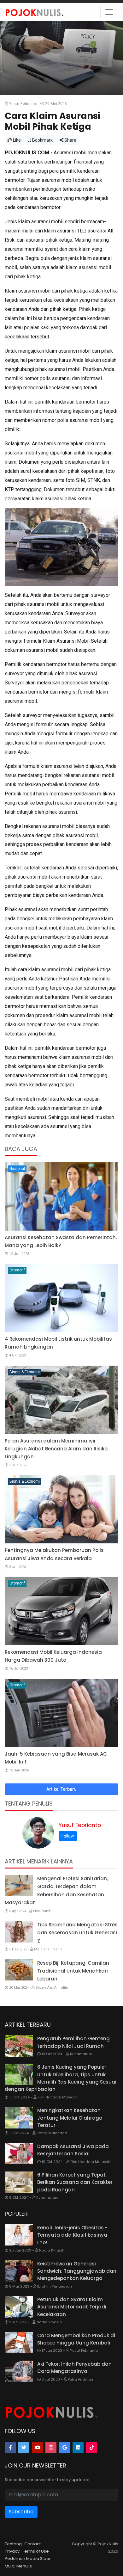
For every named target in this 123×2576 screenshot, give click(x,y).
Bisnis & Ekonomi (25, 1372)
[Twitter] (24, 2447)
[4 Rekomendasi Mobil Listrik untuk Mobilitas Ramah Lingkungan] (61, 1298)
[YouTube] (37, 2447)
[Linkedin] (78, 2447)
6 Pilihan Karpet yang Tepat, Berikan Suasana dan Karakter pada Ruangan (75, 2182)
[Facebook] (10, 2447)
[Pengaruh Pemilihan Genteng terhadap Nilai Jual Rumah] (19, 2046)
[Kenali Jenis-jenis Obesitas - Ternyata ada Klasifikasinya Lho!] (19, 2235)
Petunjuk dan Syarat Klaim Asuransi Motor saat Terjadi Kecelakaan (72, 2307)
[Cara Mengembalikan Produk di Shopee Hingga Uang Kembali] (19, 2343)
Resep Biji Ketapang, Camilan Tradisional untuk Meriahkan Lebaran (73, 1971)
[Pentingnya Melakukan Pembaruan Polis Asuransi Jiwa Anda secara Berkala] (61, 1509)
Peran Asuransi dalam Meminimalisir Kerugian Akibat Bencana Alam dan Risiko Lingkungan (56, 1449)
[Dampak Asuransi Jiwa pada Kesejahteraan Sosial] (19, 2154)
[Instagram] (51, 2447)
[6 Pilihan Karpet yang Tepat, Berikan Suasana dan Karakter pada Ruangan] (19, 2182)
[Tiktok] (92, 2447)
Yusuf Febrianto (80, 1825)
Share (70, 140)
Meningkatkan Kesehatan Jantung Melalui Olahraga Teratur (70, 2118)
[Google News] (64, 2447)
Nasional (17, 1169)
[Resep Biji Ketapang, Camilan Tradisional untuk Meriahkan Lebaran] (19, 1970)
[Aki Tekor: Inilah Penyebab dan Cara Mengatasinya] (19, 2371)
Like (16, 140)
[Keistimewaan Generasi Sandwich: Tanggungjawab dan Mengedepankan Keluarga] (19, 2271)
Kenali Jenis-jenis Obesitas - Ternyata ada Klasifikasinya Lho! (72, 2235)
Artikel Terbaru (61, 1789)
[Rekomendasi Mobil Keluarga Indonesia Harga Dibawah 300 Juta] (61, 1611)
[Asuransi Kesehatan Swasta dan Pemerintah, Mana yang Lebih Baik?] (61, 1196)
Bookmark (42, 140)
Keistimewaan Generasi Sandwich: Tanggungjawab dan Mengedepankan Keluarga (77, 2271)
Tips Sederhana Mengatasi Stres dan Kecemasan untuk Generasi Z (77, 1933)
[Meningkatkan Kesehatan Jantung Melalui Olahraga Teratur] (19, 2118)
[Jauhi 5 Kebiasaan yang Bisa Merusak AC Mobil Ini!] (61, 1713)
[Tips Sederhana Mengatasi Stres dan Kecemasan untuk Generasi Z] (19, 1932)
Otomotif (17, 1270)
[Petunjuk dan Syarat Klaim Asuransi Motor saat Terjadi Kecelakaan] (19, 2307)
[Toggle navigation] (109, 12)
